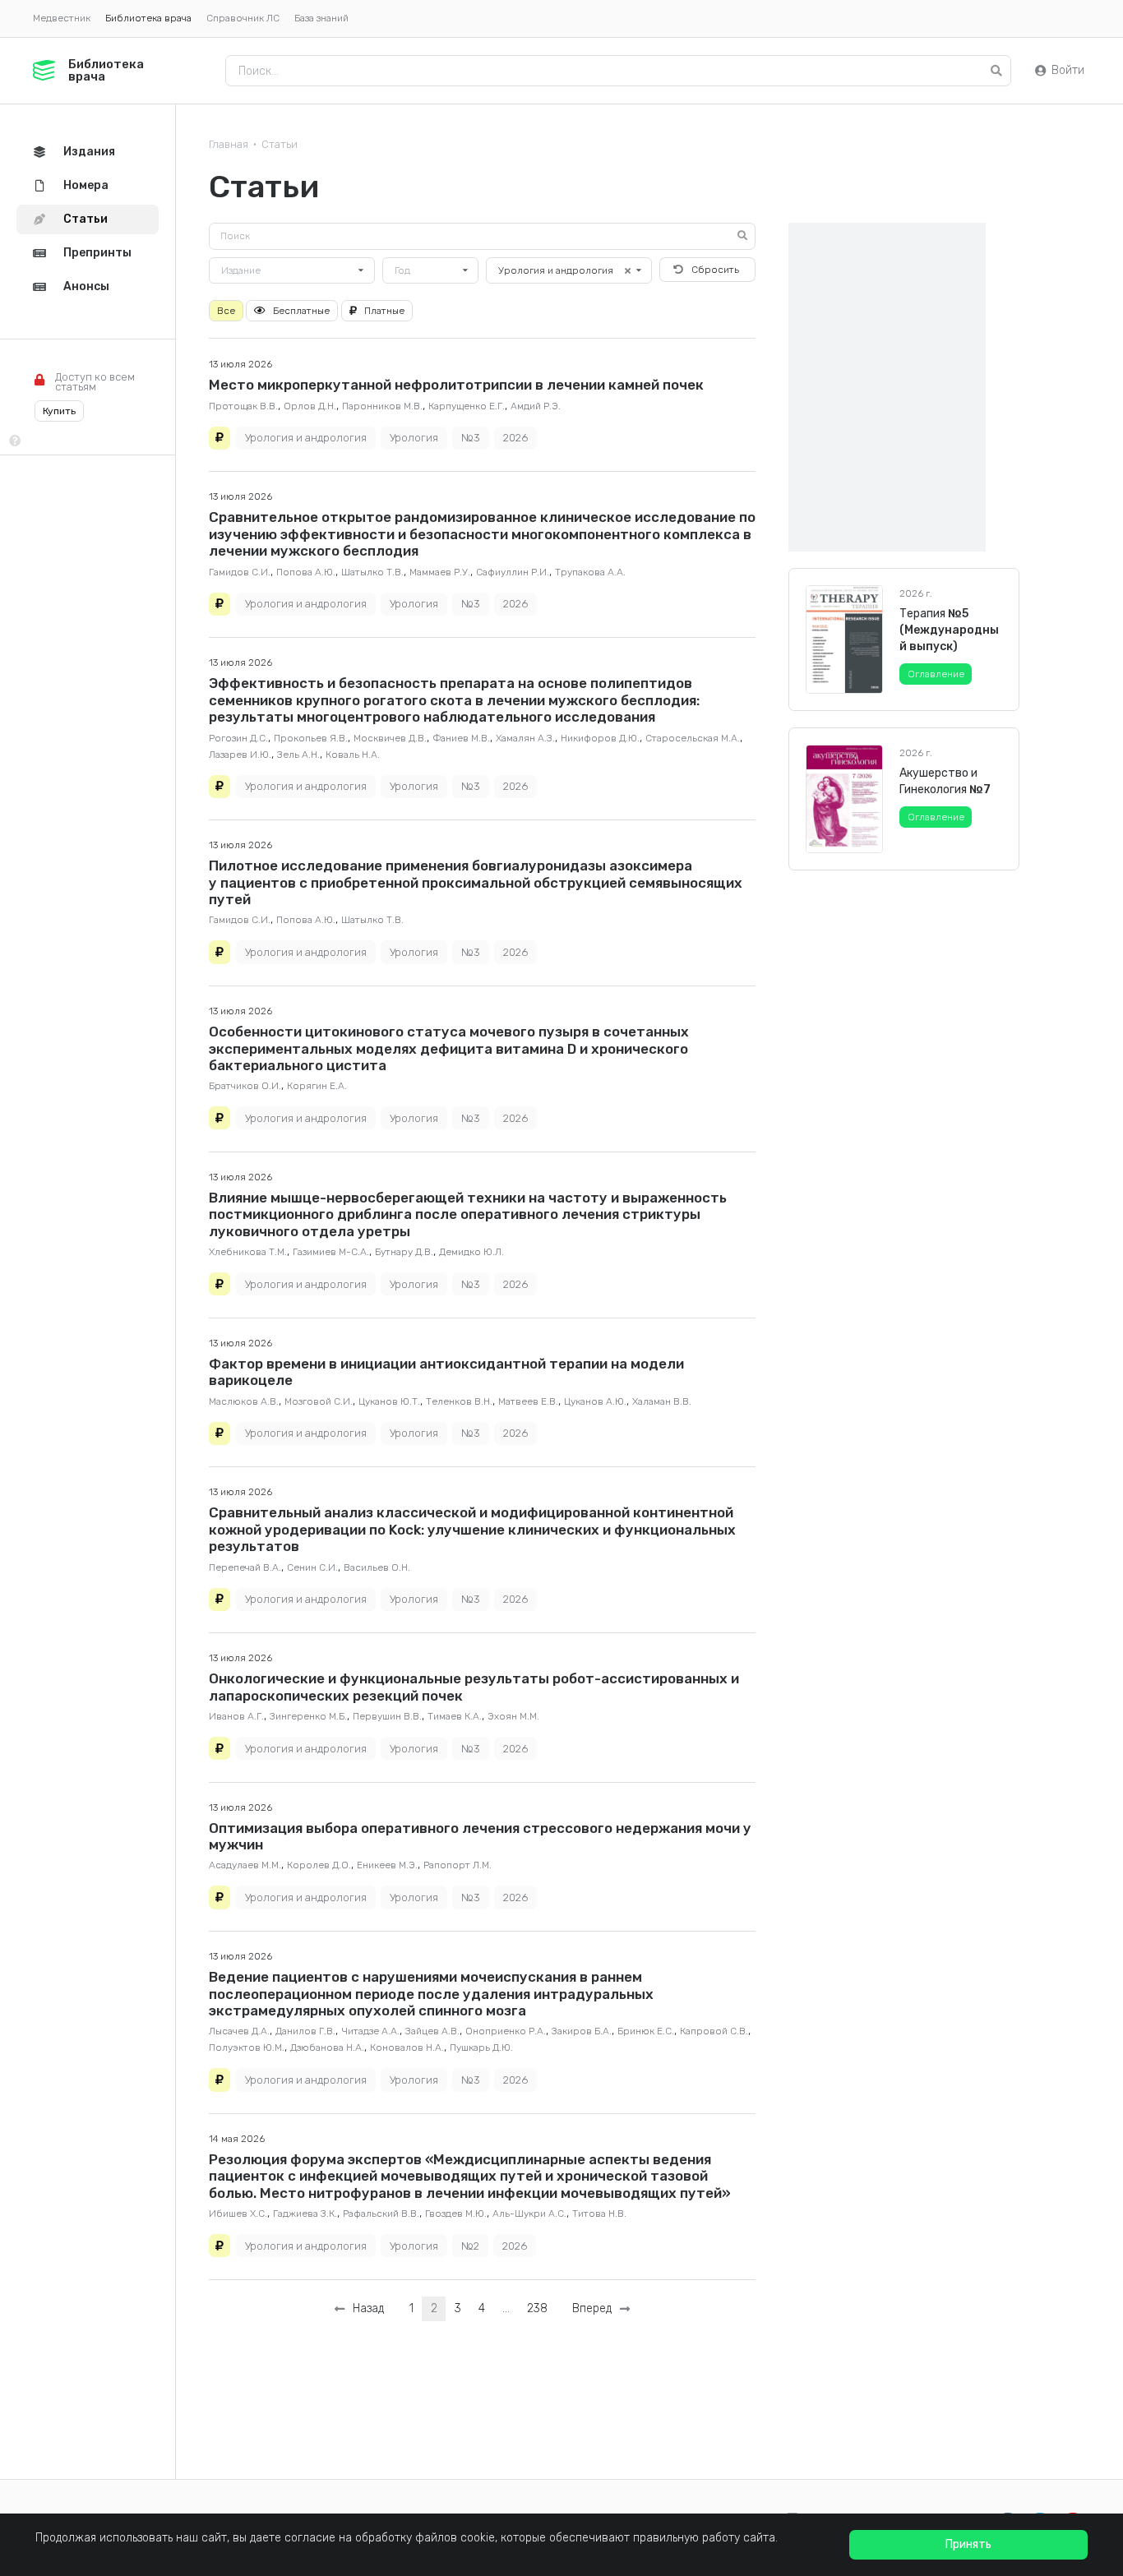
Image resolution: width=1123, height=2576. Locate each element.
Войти (1068, 70)
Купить (59, 411)
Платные (384, 311)
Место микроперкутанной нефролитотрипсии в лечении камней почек (456, 385)
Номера (86, 185)
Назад (365, 2308)
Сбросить (715, 270)
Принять (968, 2544)
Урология (414, 438)
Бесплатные (301, 311)
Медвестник (62, 18)
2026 (515, 438)
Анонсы (86, 286)
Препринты (97, 253)
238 (537, 2308)
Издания (89, 152)
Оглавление (936, 674)
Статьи (280, 144)
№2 (470, 2246)
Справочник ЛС (243, 18)
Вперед (595, 2308)
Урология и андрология (306, 438)
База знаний (321, 18)
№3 (471, 438)
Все (226, 311)
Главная (229, 144)
